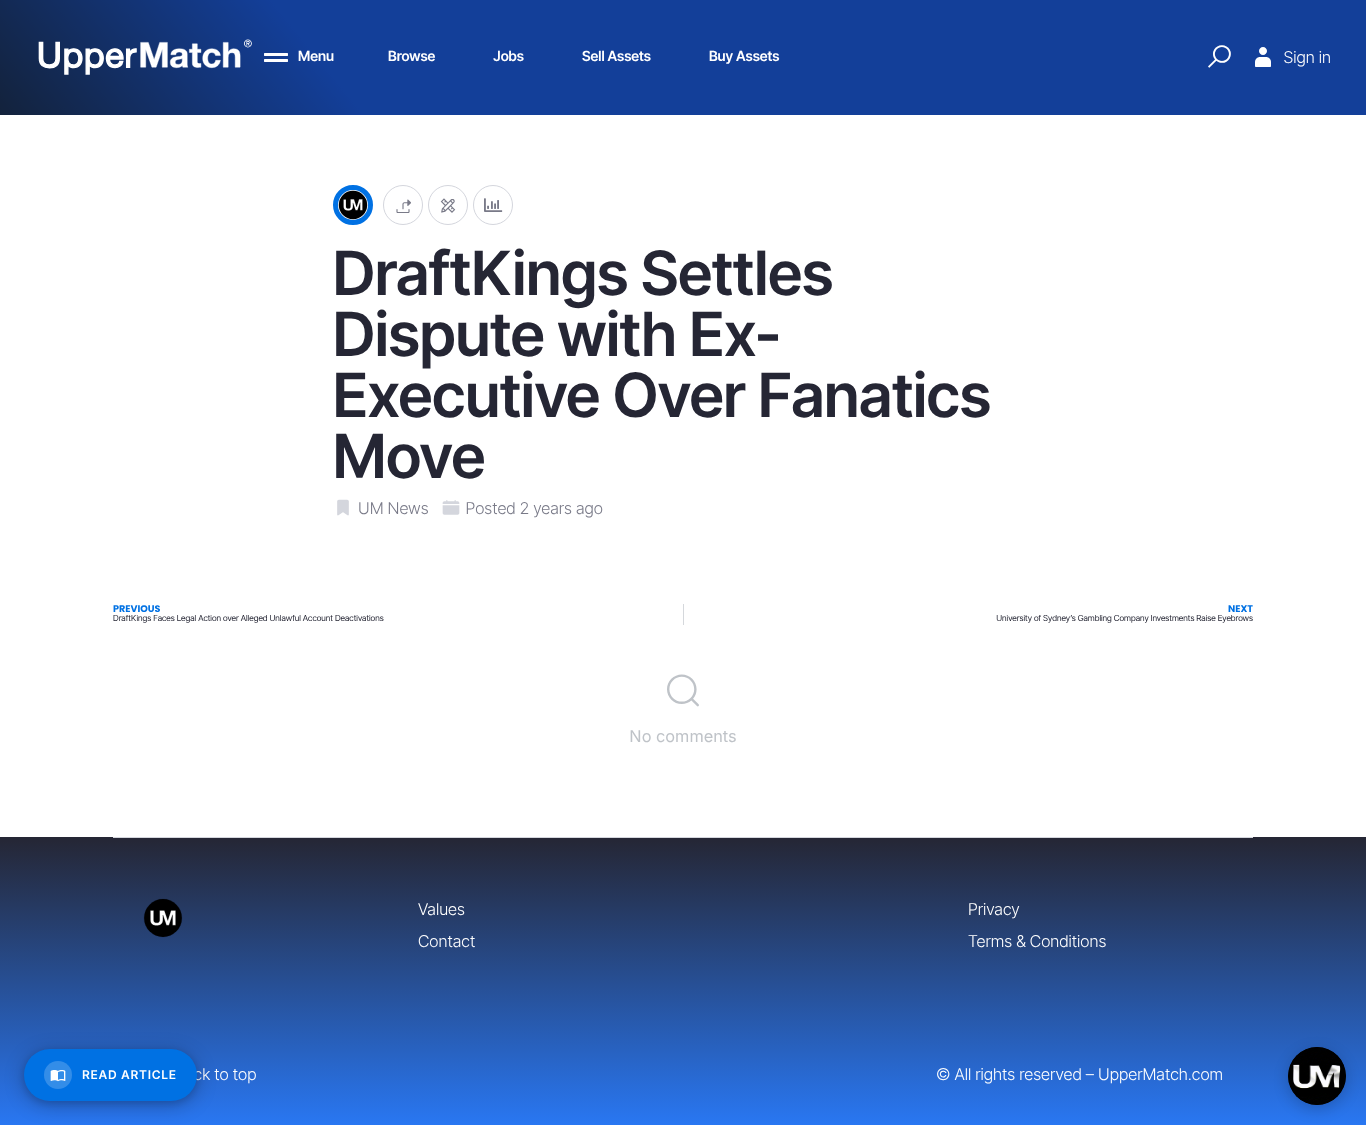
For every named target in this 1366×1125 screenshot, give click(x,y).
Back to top (215, 1074)
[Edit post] (448, 205)
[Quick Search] (1219, 57)
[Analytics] (493, 205)
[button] (403, 205)
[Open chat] (1317, 1076)
